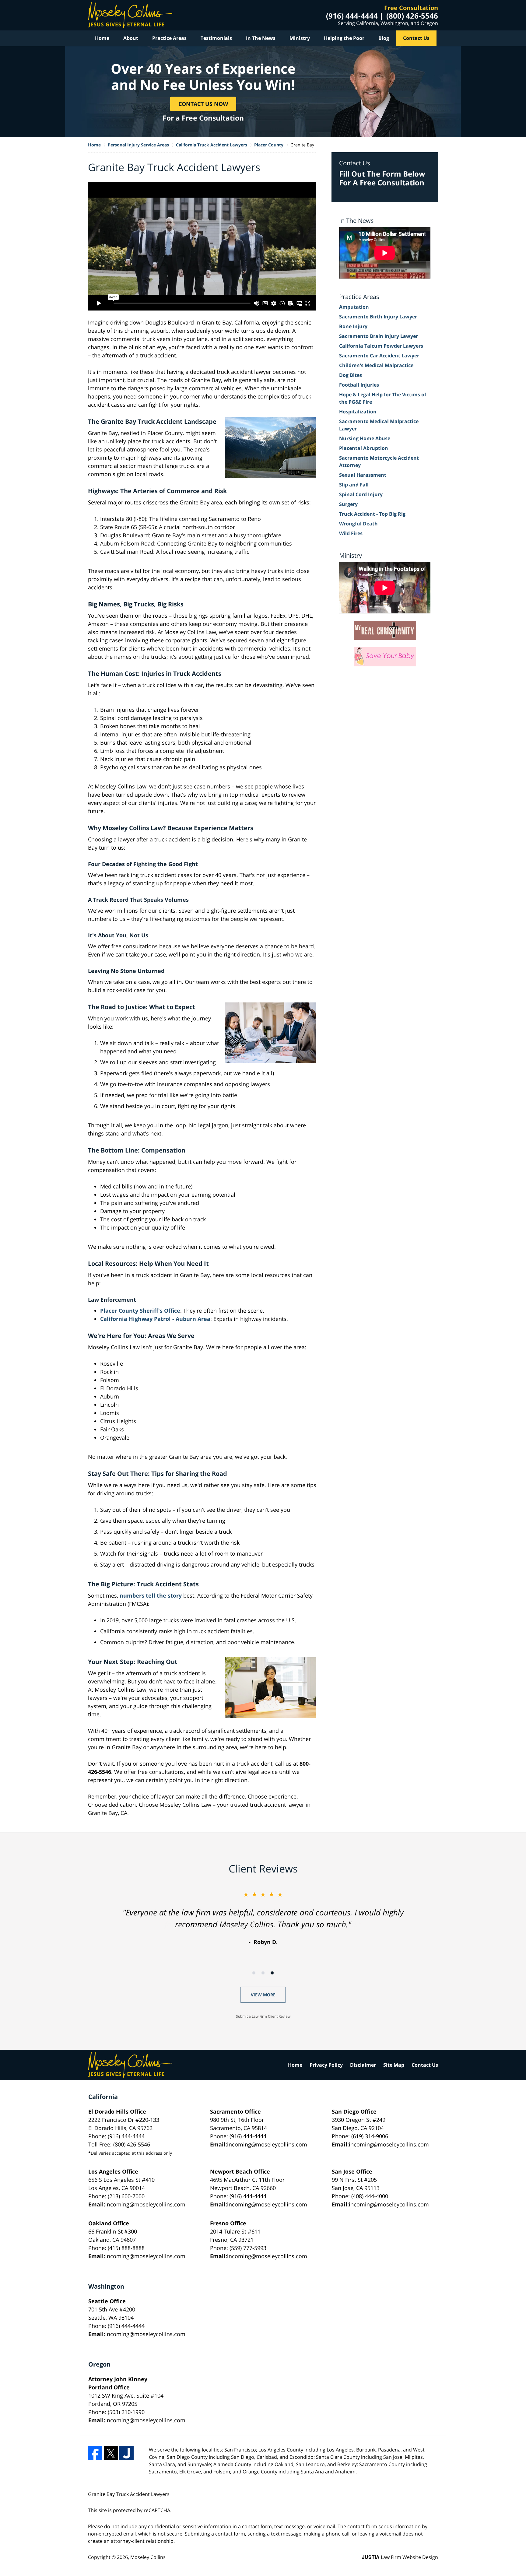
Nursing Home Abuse (365, 438)
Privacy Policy (326, 2065)
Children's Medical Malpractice (376, 365)
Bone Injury (353, 326)
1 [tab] (254, 1973)
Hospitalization (358, 412)
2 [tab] (263, 1973)
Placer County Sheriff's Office (140, 1311)
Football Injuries (359, 385)
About (131, 38)
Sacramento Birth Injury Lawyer (378, 317)
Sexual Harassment (363, 475)
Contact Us (416, 38)
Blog (384, 38)
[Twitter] (111, 2453)
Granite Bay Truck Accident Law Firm (130, 15)
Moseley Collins (148, 2557)
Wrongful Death (358, 524)
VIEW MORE (263, 1995)
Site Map (394, 2065)
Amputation (354, 307)
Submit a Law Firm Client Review (263, 2016)
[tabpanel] (263, 1918)
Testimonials (216, 38)
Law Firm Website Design (400, 2557)
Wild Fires (351, 533)
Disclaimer (363, 2065)
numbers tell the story (151, 1595)
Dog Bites (351, 375)
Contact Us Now (203, 104)
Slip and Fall (354, 485)
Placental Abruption (364, 448)
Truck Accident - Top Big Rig (372, 514)
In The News (261, 38)
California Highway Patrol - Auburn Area (155, 1319)
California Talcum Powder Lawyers (381, 346)
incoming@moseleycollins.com (267, 2144)
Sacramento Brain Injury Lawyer (379, 336)
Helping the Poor (344, 38)
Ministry (300, 38)
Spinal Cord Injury (361, 494)
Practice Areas (169, 38)
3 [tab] (272, 1973)
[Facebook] (95, 2453)
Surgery (348, 504)
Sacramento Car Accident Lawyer (379, 356)
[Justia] (126, 2453)
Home (102, 38)
